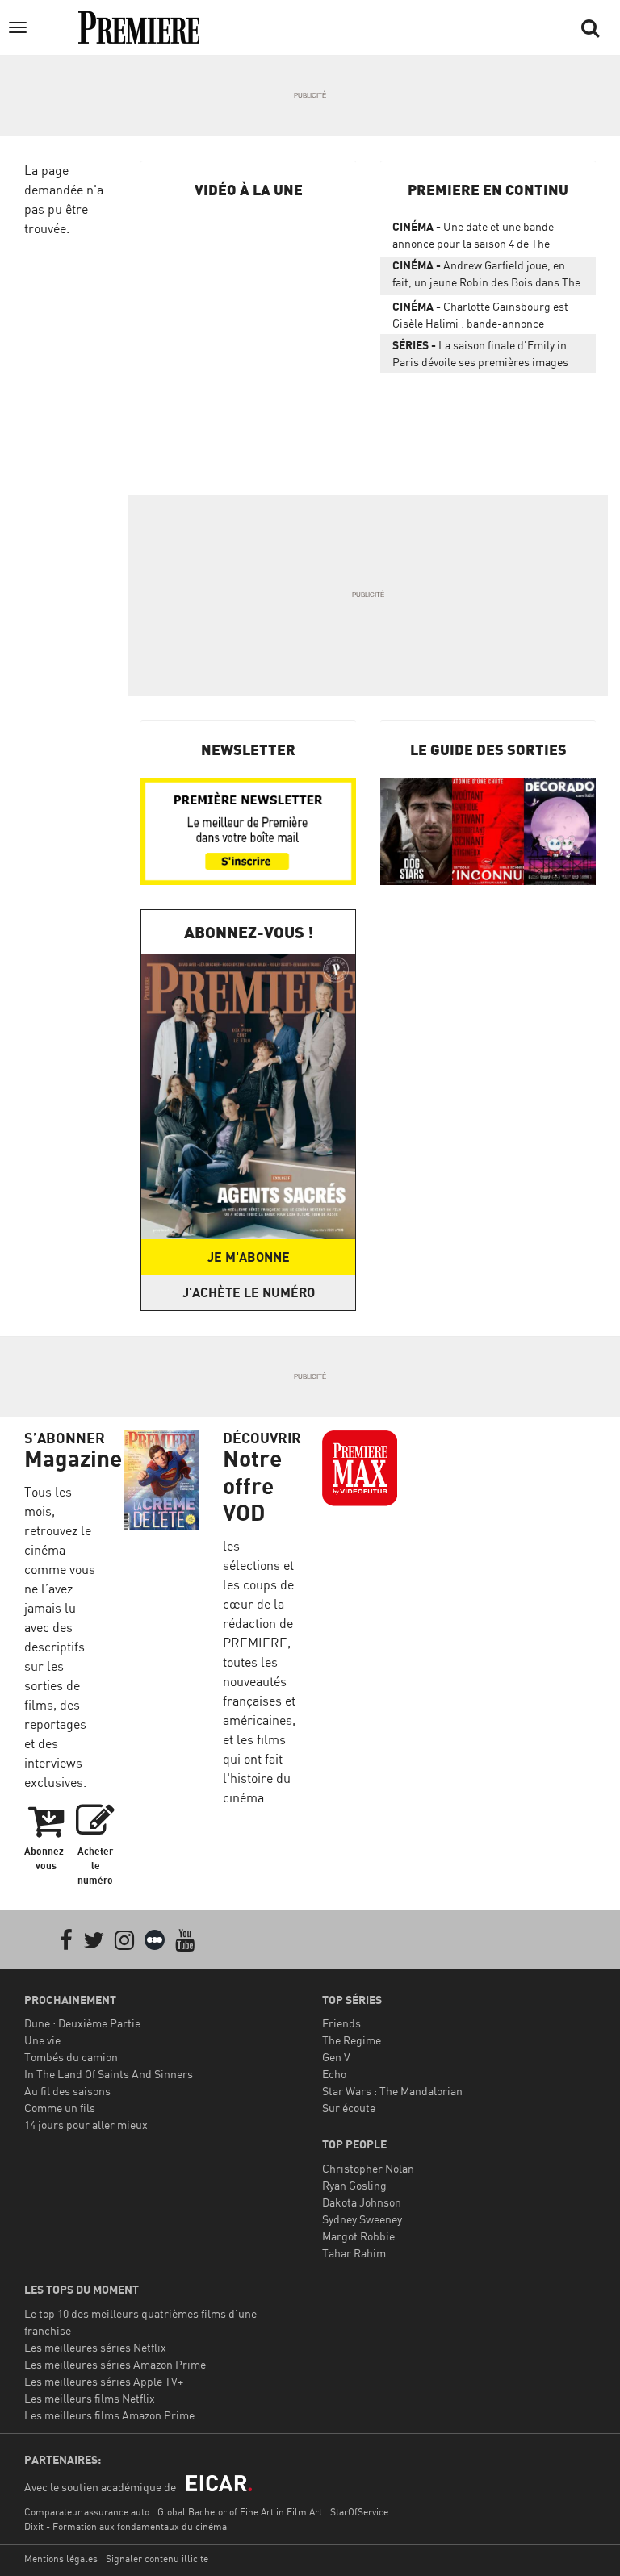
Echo (334, 2074)
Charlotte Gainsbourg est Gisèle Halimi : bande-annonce (480, 315)
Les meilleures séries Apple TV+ (104, 2381)
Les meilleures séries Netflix (95, 2347)
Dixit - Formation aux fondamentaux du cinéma (126, 2526)
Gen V (336, 2057)
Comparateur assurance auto (87, 2512)
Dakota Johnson (362, 2202)
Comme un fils (60, 2108)
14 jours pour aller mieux (86, 2125)
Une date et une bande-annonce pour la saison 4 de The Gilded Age (475, 238)
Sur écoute (349, 2108)
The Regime (352, 2040)
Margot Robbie (358, 2236)
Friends (341, 2023)
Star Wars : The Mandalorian (392, 2091)
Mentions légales (61, 2559)
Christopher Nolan (368, 2168)
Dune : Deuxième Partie (82, 2023)
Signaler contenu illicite (157, 2559)
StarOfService (359, 2512)
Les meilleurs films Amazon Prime (109, 2415)
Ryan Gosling (354, 2185)
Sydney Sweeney (362, 2219)
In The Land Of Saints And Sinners (109, 2074)
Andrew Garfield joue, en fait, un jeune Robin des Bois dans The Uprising (486, 277)
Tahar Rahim (354, 2253)
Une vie (42, 2040)
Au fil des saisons (67, 2091)
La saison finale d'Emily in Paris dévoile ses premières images (480, 353)
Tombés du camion (71, 2057)
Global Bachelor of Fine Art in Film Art (240, 2512)
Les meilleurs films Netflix (90, 2398)
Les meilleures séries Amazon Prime (115, 2364)
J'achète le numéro (249, 1292)
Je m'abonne (249, 1257)
